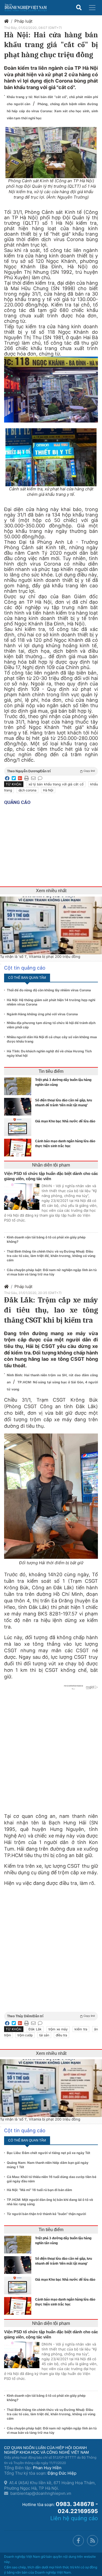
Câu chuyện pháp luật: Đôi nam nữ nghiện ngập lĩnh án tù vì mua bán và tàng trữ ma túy (52, 1272)
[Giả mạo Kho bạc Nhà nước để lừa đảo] (19, 1127)
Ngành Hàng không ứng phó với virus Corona (42, 1014)
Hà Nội (48, 790)
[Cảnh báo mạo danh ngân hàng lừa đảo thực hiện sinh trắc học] (19, 1148)
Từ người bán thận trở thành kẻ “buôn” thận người (46, 2214)
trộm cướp (25, 2035)
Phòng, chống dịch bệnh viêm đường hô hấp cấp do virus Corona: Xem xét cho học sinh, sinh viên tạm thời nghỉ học (52, 111)
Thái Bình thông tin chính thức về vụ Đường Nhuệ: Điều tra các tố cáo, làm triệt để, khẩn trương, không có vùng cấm (51, 1256)
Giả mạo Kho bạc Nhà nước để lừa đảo (65, 1121)
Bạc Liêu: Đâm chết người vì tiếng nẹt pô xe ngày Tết (49, 2153)
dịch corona (27, 790)
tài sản (44, 2035)
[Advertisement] (51, 1944)
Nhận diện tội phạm (51, 1165)
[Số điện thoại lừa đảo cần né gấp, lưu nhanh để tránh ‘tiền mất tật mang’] (19, 1107)
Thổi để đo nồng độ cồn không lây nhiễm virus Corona (49, 990)
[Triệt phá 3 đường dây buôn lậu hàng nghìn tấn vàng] (19, 1086)
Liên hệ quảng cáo (74, 2518)
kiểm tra (81, 2029)
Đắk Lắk (35, 2029)
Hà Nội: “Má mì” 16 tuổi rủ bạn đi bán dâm (39, 2190)
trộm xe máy (58, 2029)
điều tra (61, 2035)
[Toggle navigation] (92, 8)
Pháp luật (23, 21)
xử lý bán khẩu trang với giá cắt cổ (56, 784)
